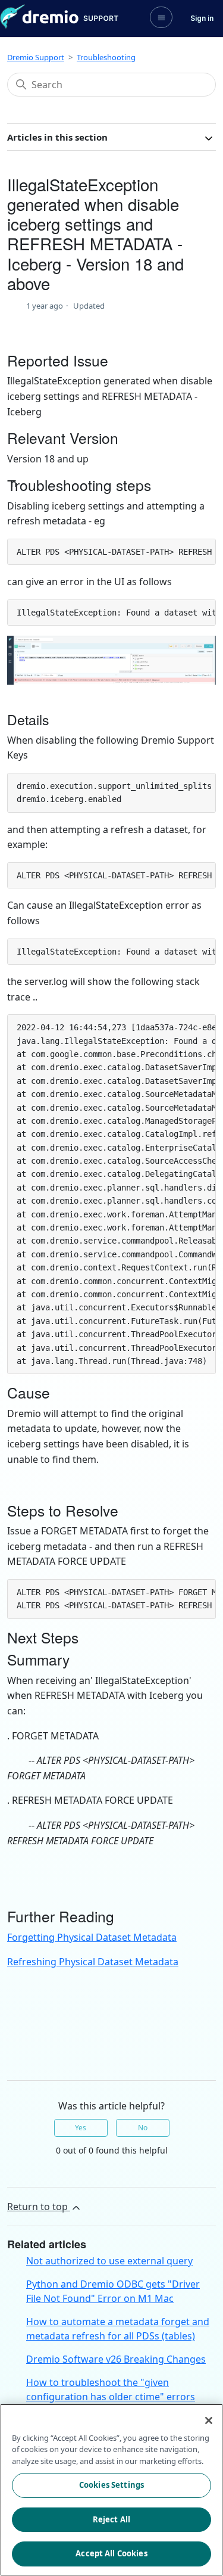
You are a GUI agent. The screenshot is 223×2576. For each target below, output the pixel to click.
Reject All (111, 2519)
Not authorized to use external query (109, 2261)
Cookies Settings (111, 2485)
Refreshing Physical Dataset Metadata (93, 1962)
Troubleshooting (106, 57)
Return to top (39, 2207)
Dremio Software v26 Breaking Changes (116, 2359)
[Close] (209, 2420)
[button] (202, 18)
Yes (81, 2128)
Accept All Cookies (111, 2553)
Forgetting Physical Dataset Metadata (92, 1937)
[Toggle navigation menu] (161, 17)
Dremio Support (36, 57)
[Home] (59, 17)
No (143, 2128)
